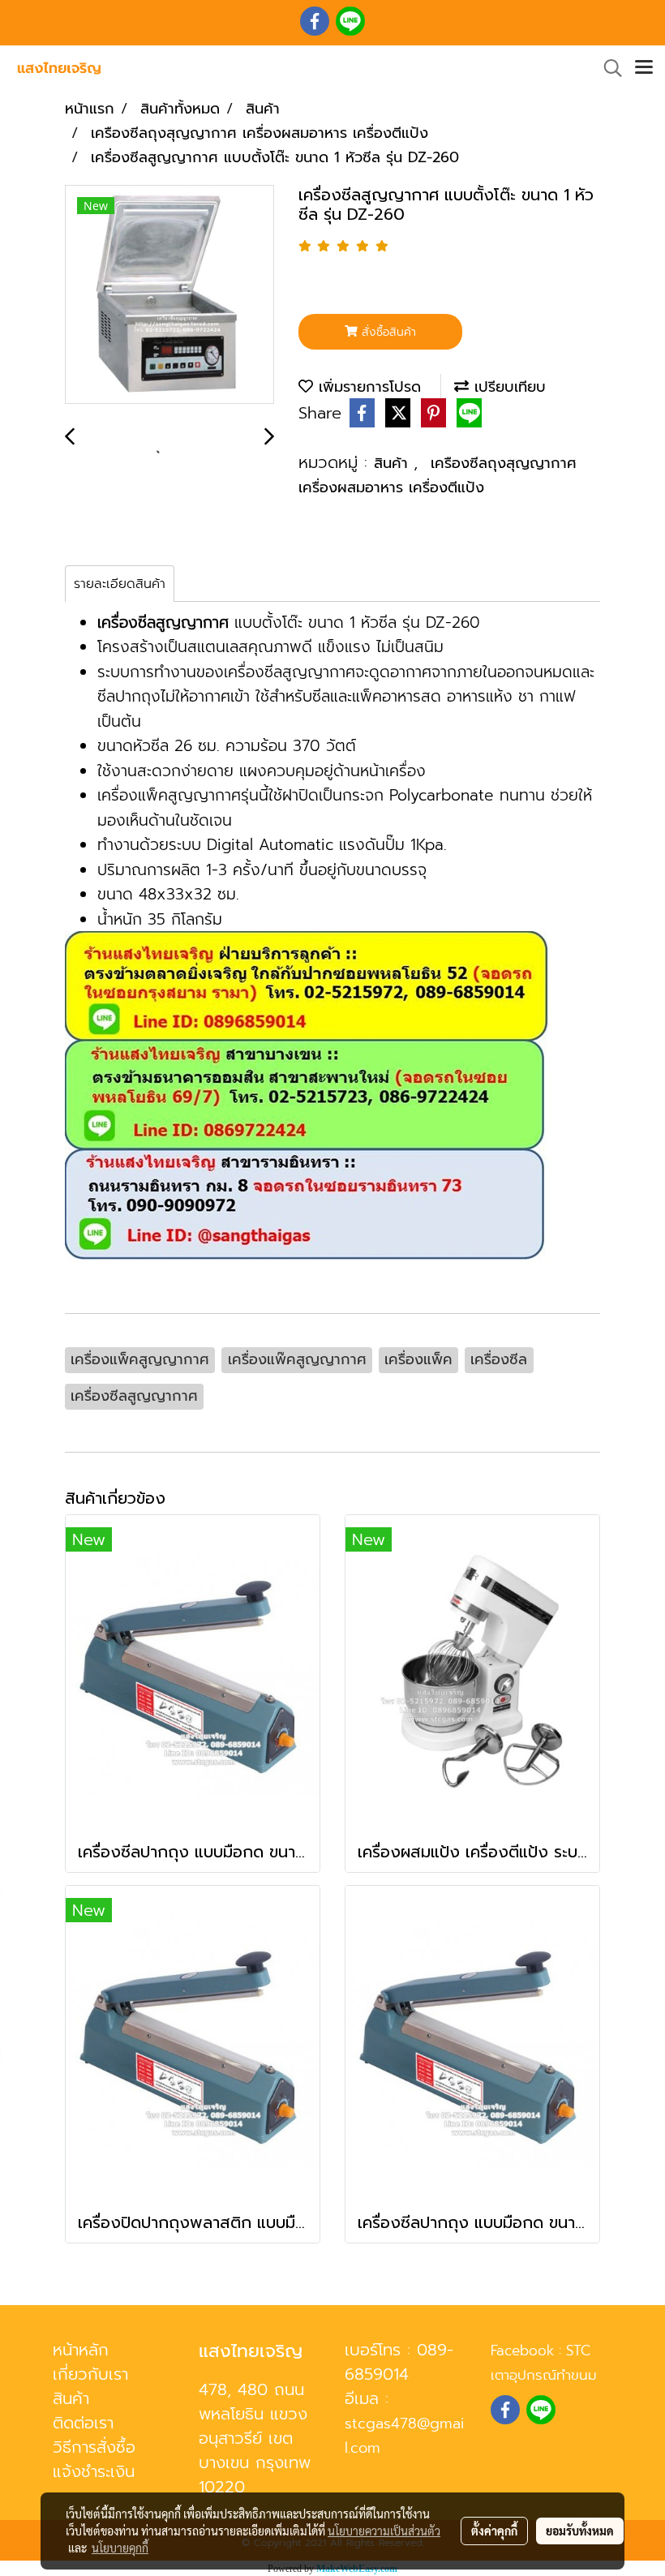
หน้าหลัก (81, 2350)
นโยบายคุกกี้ (120, 2548)
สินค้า (394, 463)
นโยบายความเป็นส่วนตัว (384, 2531)
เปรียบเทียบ (507, 387)
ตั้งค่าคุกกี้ (494, 2531)
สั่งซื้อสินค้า (387, 332)
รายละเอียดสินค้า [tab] (120, 584)
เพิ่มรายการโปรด (367, 387)
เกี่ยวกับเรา (90, 2374)
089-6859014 (399, 2362)
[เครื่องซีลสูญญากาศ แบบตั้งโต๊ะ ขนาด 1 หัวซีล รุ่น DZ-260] (169, 295)
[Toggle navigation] (644, 68)
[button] (607, 68)
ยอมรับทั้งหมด (580, 2531)
